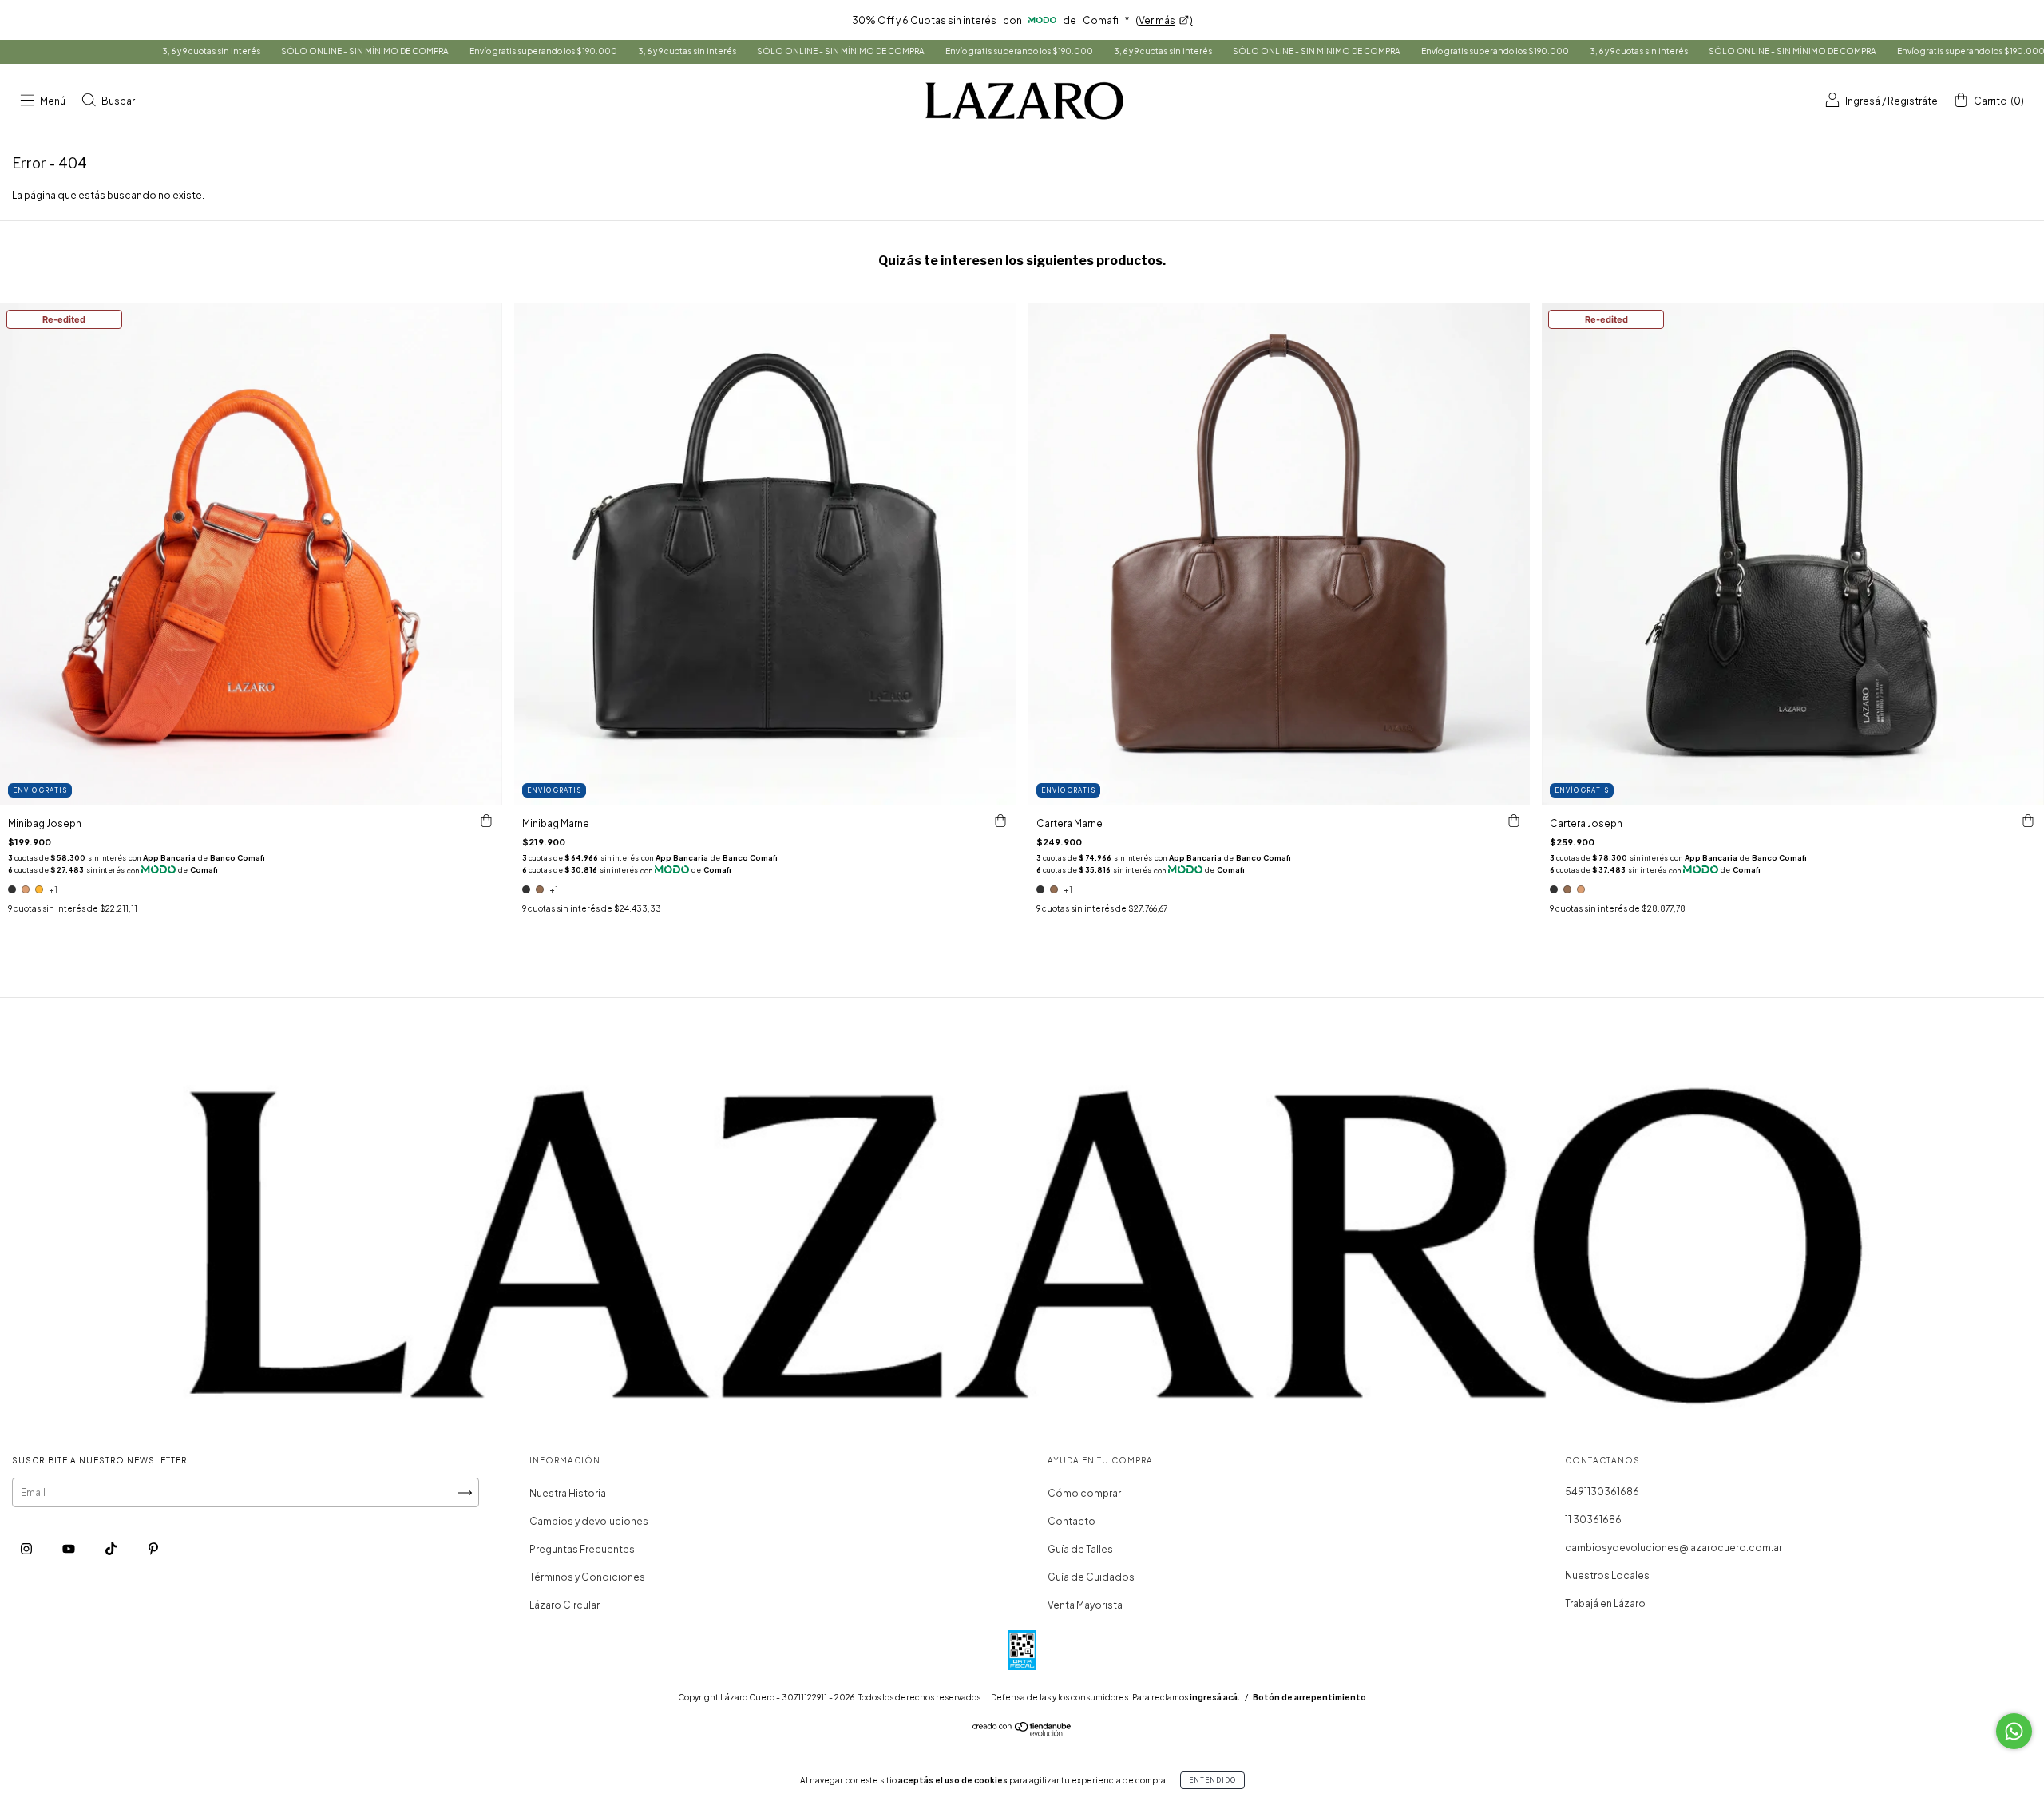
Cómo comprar (1084, 1493)
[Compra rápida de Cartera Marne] (1514, 821)
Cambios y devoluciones (589, 1521)
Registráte (1913, 101)
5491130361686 (1602, 1492)
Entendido (1212, 1780)
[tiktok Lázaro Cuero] (112, 1548)
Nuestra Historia (568, 1493)
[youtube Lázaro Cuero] (69, 1548)
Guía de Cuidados (1091, 1577)
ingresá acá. (1215, 1697)
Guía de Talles (1080, 1549)
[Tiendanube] (1022, 1733)
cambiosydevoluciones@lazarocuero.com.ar (1674, 1548)
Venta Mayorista (1085, 1605)
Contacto (1072, 1521)
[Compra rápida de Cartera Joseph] (2028, 821)
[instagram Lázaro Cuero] (27, 1548)
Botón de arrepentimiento (1309, 1697)
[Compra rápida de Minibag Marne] (1000, 821)
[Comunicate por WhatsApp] (2014, 1731)
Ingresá (1863, 101)
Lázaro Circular (564, 1605)
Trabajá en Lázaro (1605, 1603)
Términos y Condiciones (587, 1577)
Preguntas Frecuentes (582, 1549)
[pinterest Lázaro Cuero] (153, 1548)
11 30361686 (1593, 1520)
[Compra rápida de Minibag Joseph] (486, 821)
